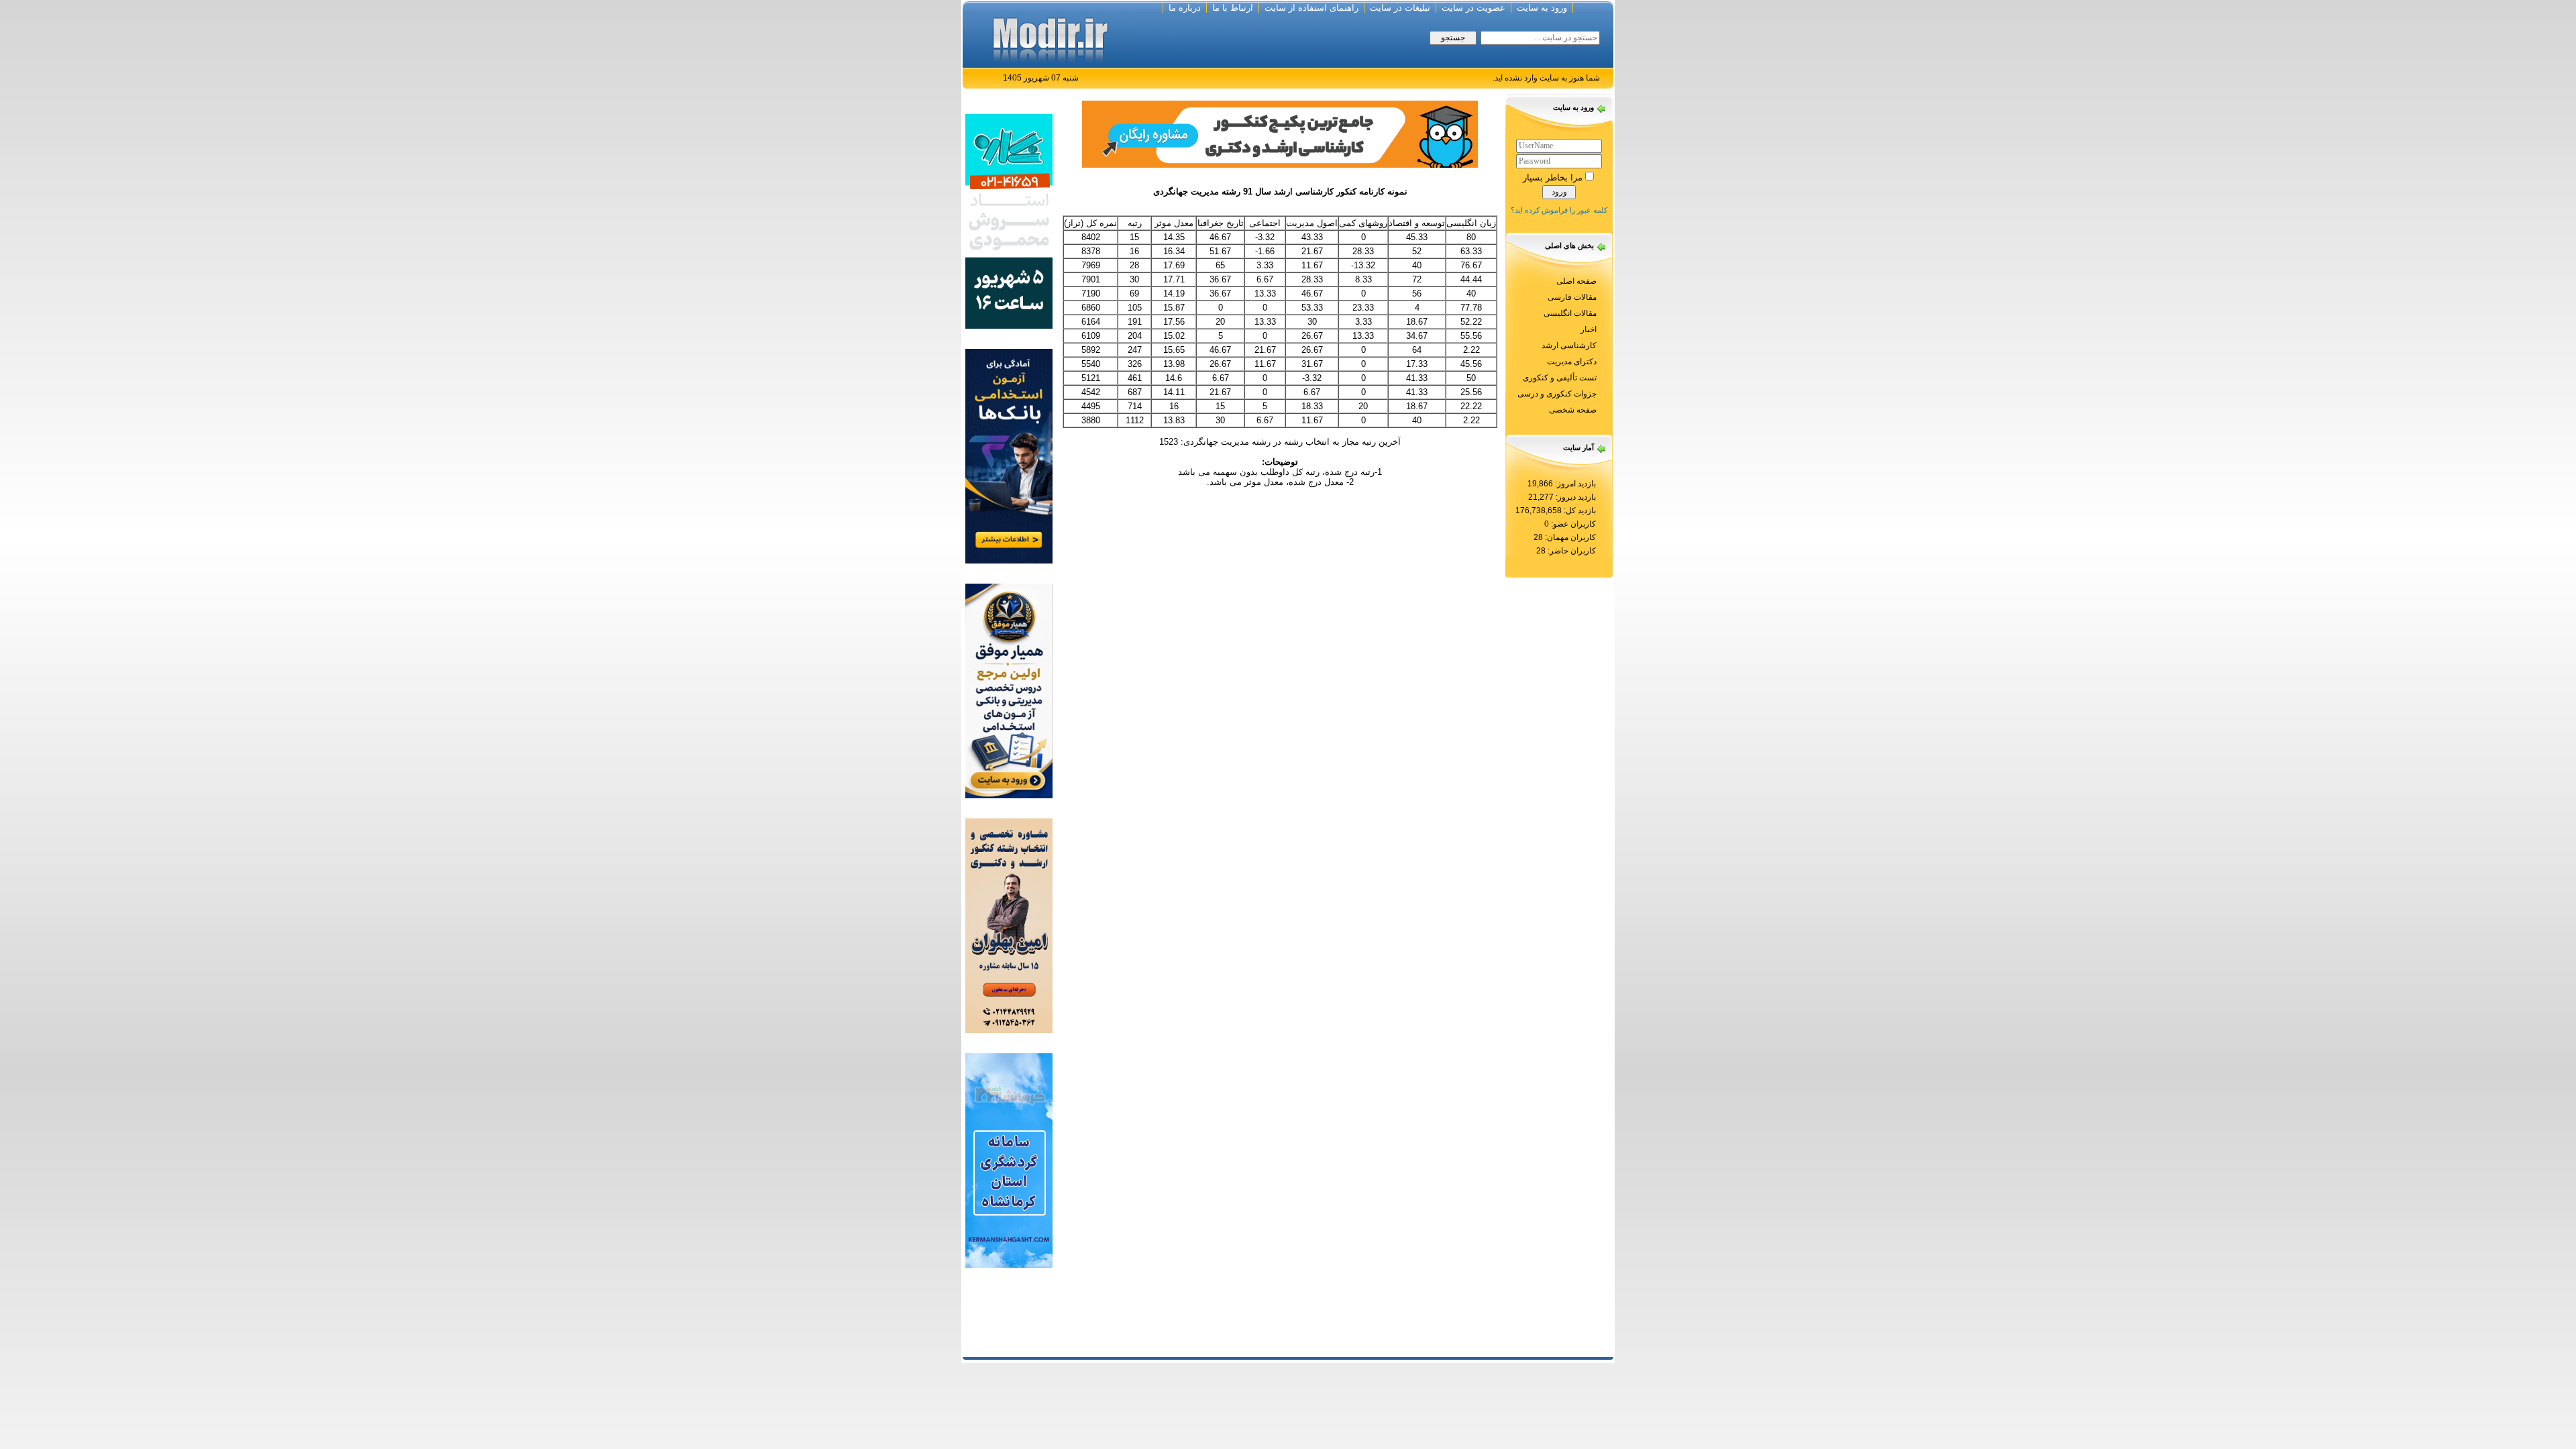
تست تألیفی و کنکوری (1560, 378)
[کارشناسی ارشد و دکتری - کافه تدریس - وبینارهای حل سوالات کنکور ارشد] (1280, 133)
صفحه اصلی (1576, 281)
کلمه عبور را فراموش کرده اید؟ (1559, 210)
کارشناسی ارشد (1569, 345)
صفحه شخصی (1573, 410)
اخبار (1589, 329)
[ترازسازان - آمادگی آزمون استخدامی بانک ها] (1009, 455)
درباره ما (1185, 8)
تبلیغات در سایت (1400, 8)
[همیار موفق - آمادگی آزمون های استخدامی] (1009, 690)
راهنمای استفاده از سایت (1311, 8)
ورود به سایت (1542, 8)
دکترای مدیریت (1572, 362)
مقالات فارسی (1572, 297)
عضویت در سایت (1473, 8)
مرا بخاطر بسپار (1553, 177)
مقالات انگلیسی (1570, 313)
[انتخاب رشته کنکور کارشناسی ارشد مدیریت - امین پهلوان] (1009, 925)
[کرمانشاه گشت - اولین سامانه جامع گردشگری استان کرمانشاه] (1009, 1160)
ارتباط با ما (1233, 8)
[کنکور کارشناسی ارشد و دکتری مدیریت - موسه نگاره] (1009, 220)
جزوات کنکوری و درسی (1557, 394)
